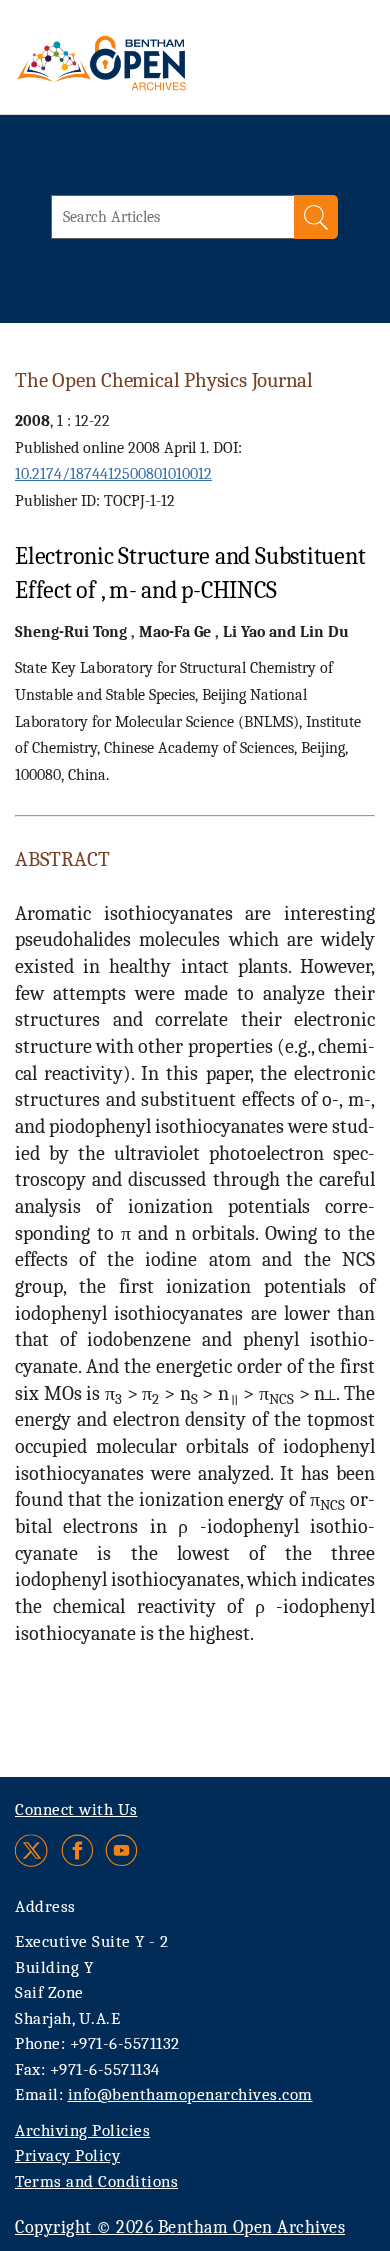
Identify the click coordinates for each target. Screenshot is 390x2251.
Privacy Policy (67, 2155)
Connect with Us (76, 1809)
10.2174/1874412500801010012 (113, 474)
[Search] (316, 217)
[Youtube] (121, 1850)
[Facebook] (77, 1850)
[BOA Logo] (155, 63)
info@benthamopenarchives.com (190, 2094)
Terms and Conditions (96, 2181)
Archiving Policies (82, 2130)
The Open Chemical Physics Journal (164, 380)
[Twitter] (32, 1850)
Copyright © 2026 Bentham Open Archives (180, 2227)
